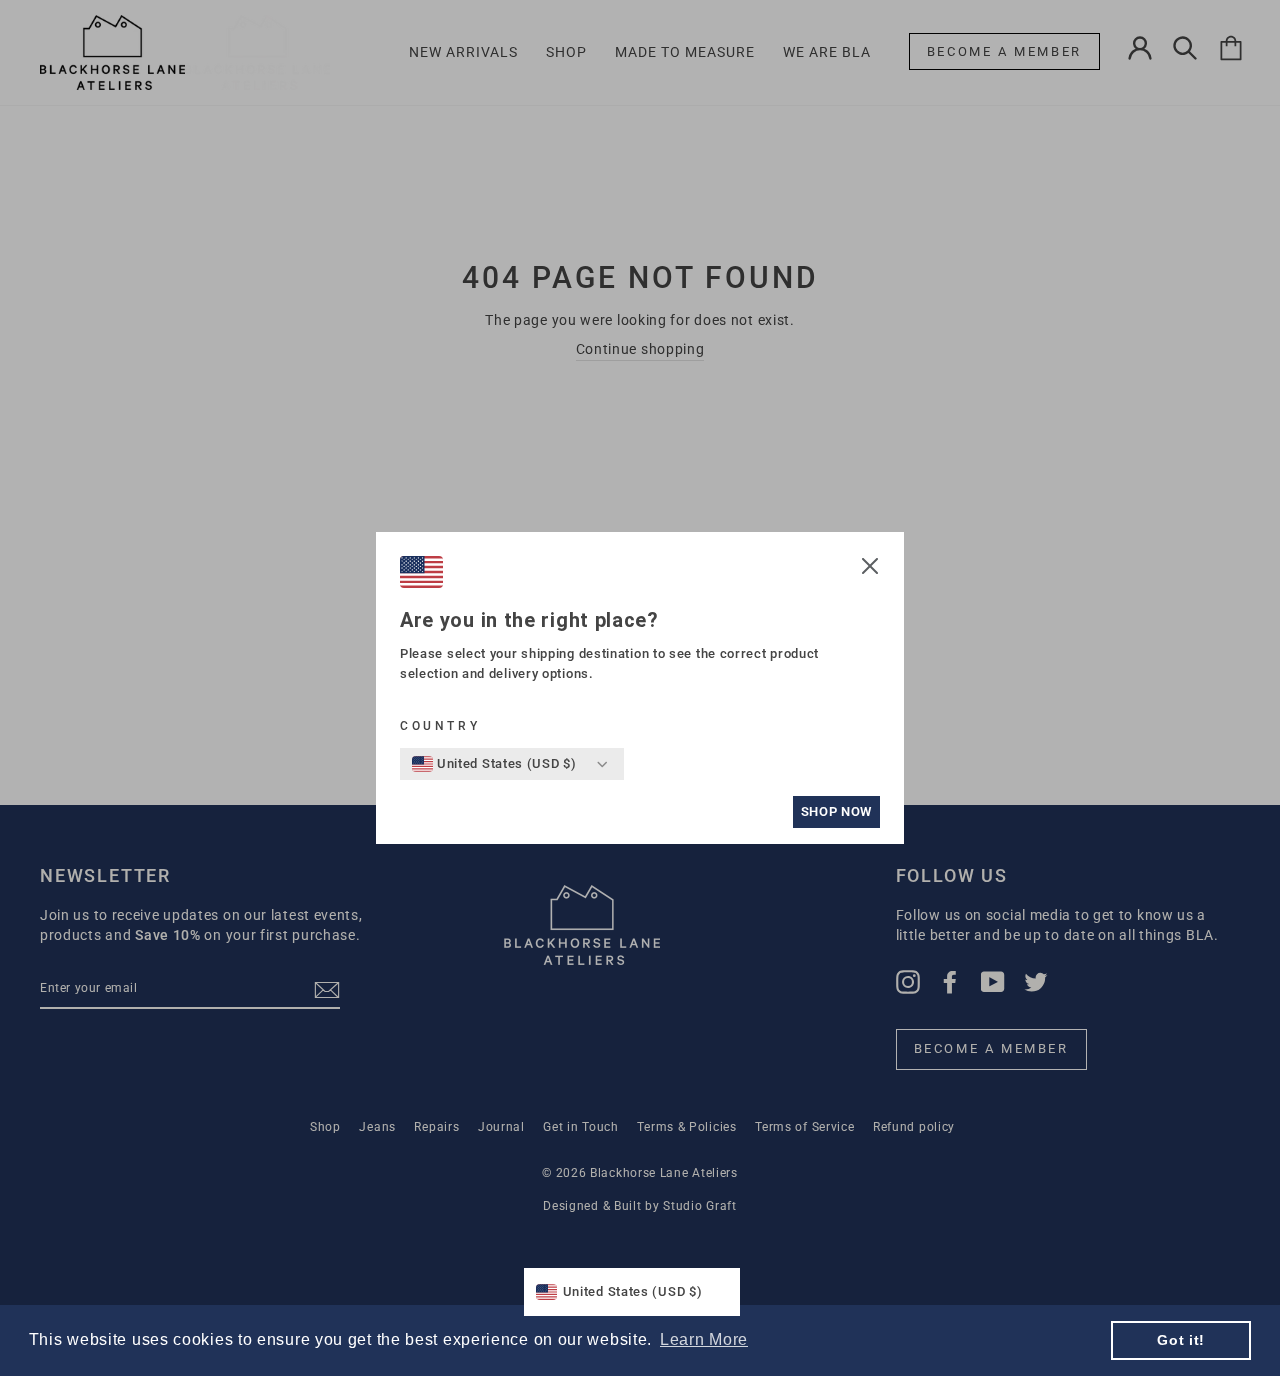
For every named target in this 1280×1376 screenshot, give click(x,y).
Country (440, 726)
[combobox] (494, 764)
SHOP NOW (836, 811)
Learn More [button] (704, 1339)
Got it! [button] (1181, 1340)
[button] (870, 569)
